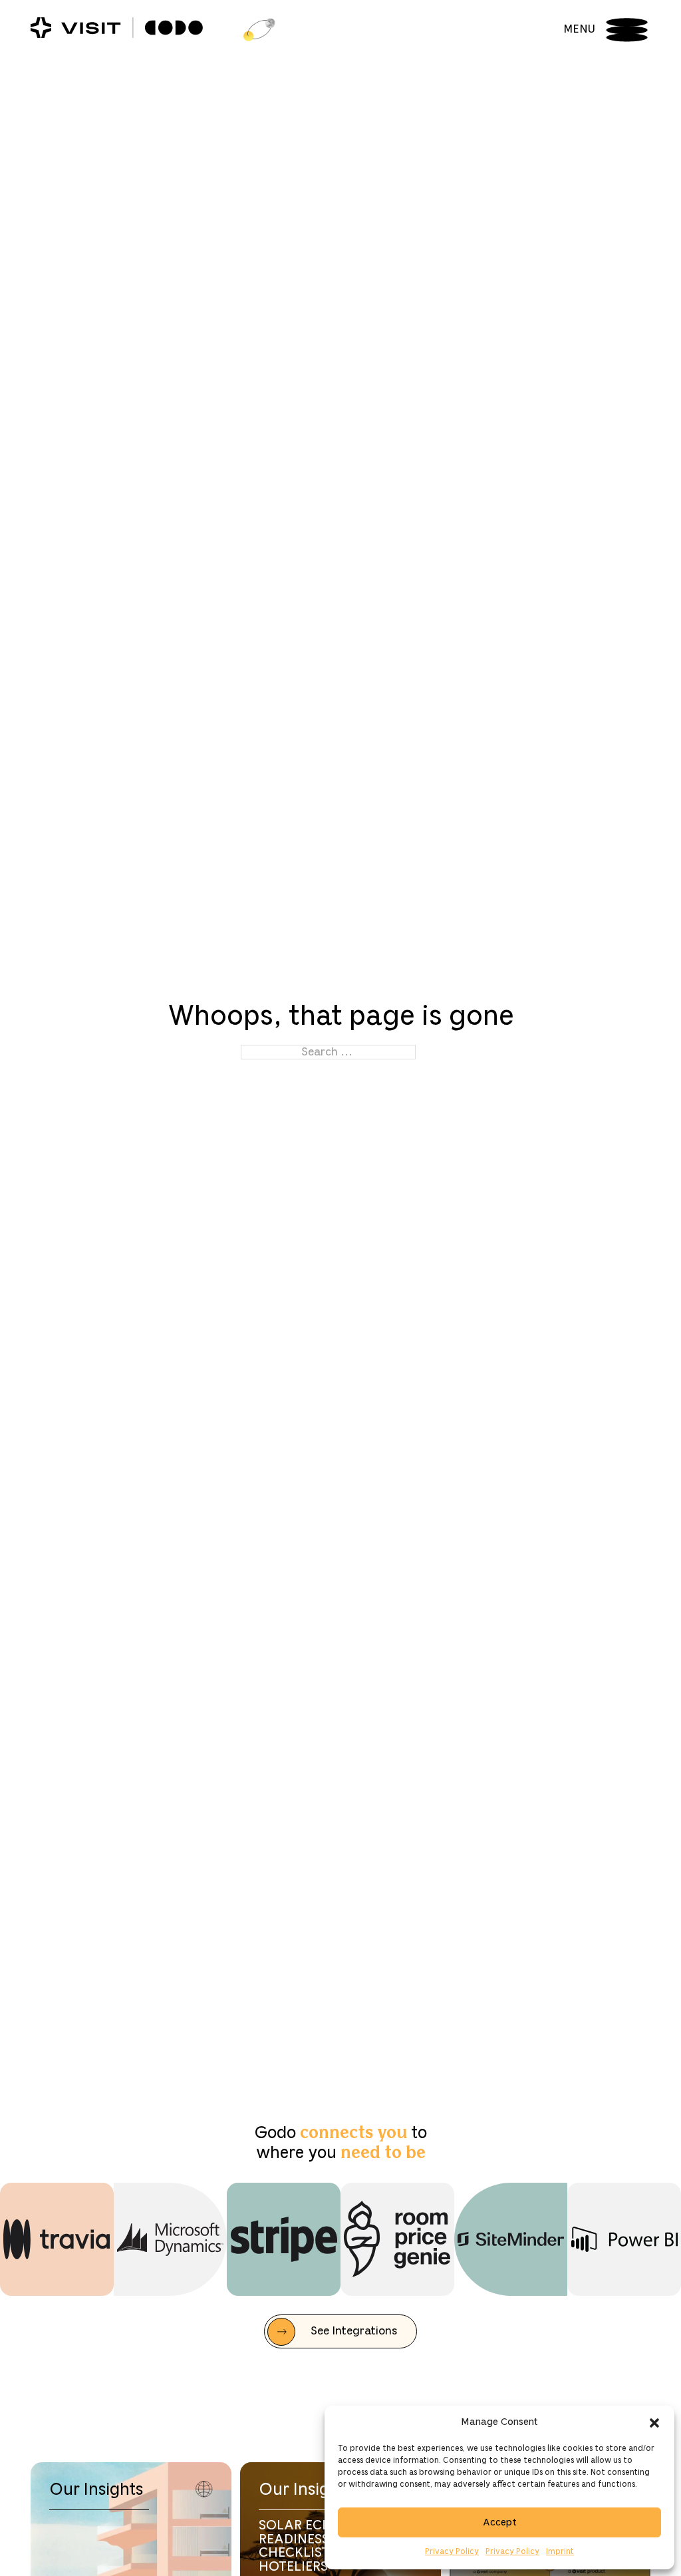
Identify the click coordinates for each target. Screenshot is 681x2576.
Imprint (560, 2552)
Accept (500, 2523)
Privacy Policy (452, 2552)
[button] (654, 2423)
